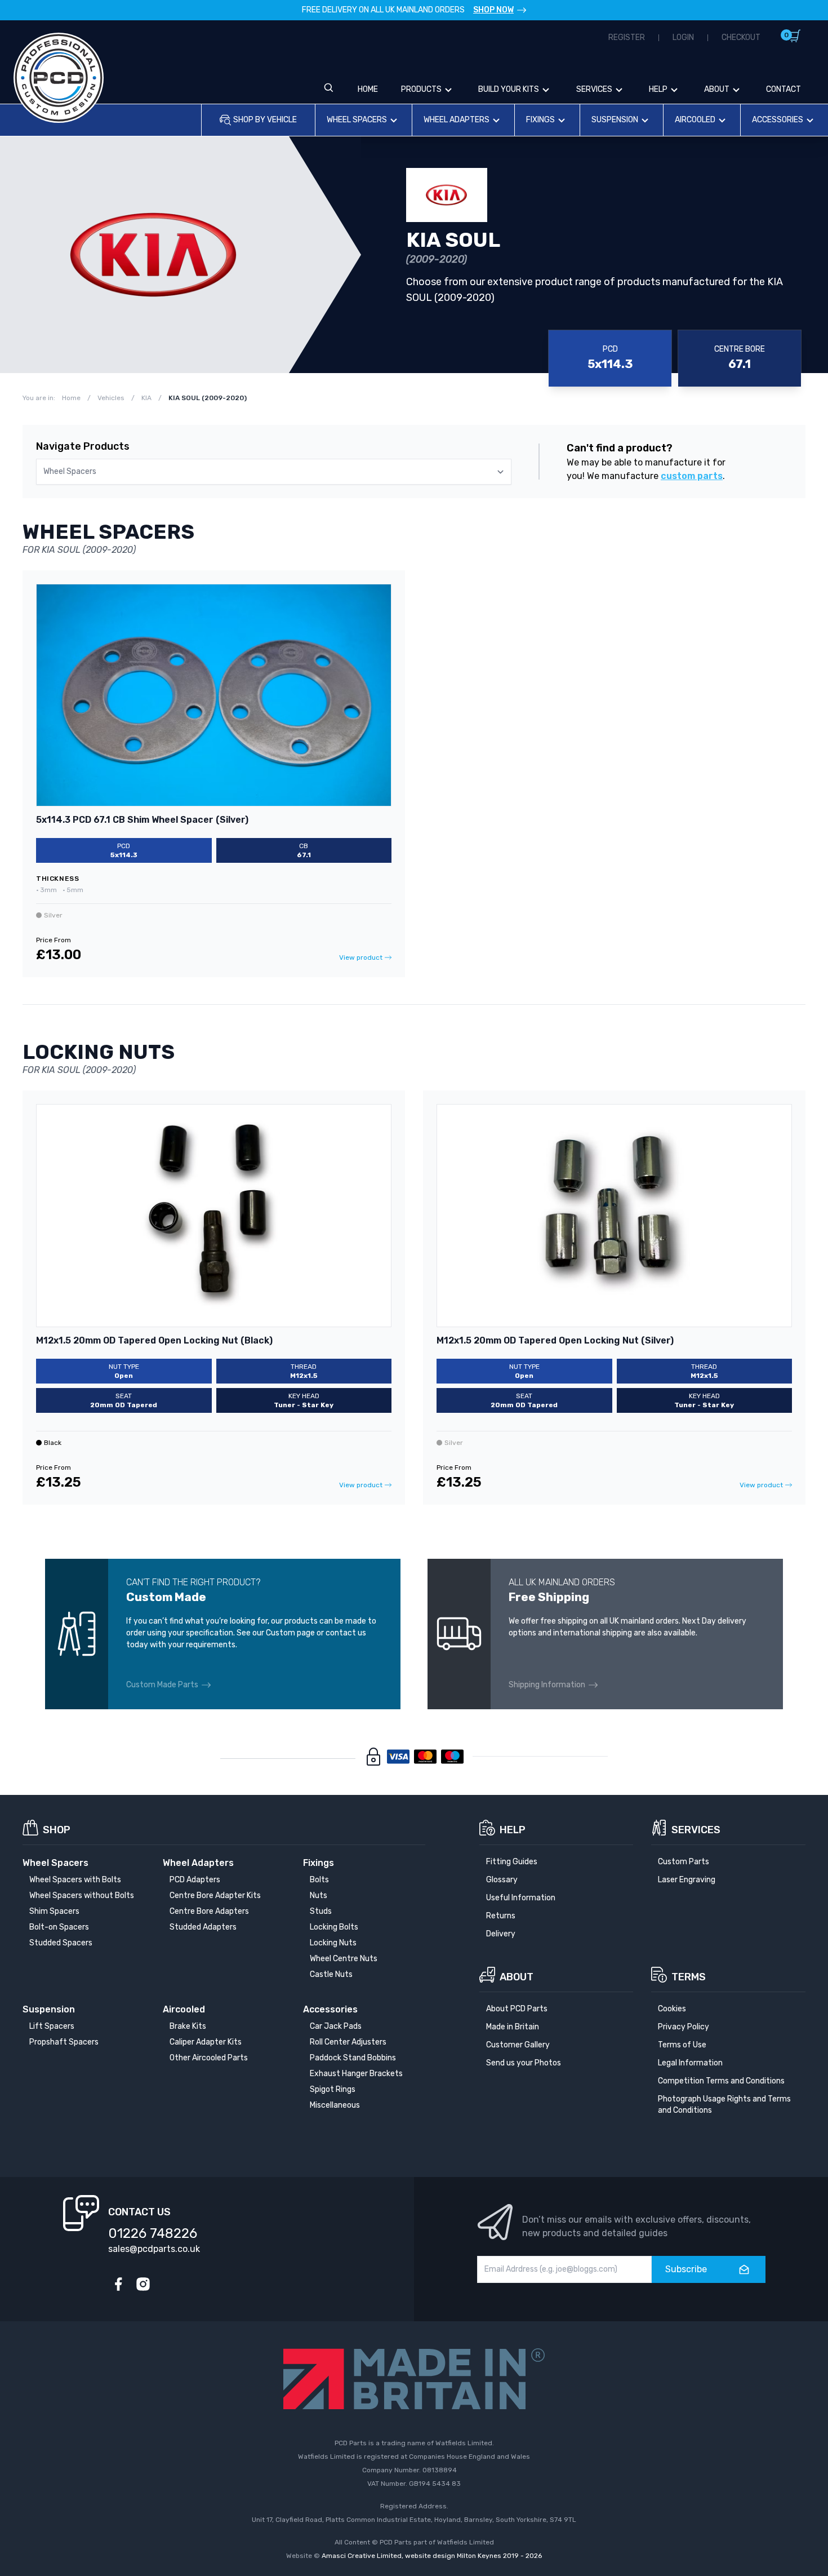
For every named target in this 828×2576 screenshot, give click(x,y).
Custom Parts (684, 1862)
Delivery (501, 1934)
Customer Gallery (518, 2045)
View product (361, 957)
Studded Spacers (61, 1943)
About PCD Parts (517, 2009)
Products (421, 89)
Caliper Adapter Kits (206, 2042)
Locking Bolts (334, 1927)
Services (594, 89)
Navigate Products (83, 446)
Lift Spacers (52, 2026)
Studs (321, 1911)
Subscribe (686, 2269)
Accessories (778, 120)
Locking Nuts (333, 1943)
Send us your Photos (524, 2063)
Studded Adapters (203, 1927)
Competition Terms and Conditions (721, 2081)
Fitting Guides (512, 1862)
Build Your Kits (509, 89)
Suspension (615, 120)
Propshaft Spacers (64, 2042)
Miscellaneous (335, 2105)
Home (368, 89)
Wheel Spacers (357, 120)
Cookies (672, 2009)
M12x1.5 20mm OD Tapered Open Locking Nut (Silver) (555, 1340)
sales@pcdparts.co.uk (154, 2249)
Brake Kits (188, 2026)
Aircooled (695, 120)
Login (683, 37)
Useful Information (521, 1898)
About (717, 89)
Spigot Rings (333, 2089)
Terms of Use (682, 2045)
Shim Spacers (54, 1911)
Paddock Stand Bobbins (353, 2058)
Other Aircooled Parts (209, 2058)
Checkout (741, 37)
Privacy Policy (684, 2027)
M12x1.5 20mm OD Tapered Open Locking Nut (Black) (154, 1340)
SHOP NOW (493, 10)
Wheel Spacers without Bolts (82, 1896)
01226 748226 (153, 2233)
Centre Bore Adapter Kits (215, 1896)
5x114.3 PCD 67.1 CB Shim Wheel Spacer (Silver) (142, 820)
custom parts (692, 476)
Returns (501, 1916)
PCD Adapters (195, 1880)
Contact (784, 89)
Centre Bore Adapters (209, 1911)
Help (658, 89)
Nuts (319, 1896)
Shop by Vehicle (265, 120)
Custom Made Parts (162, 1685)
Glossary (502, 1880)
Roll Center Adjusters (348, 2042)
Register (627, 37)
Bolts (319, 1880)
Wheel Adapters (457, 120)
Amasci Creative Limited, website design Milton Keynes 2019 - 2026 (432, 2556)
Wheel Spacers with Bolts (75, 1880)
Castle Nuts (331, 1974)
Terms (689, 1977)
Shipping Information (547, 1685)
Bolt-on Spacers (59, 1927)
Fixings (540, 120)
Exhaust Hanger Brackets (356, 2074)
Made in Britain (513, 2027)
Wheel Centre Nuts (344, 1959)
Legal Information (690, 2063)
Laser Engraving (687, 1880)
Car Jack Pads (336, 2026)
